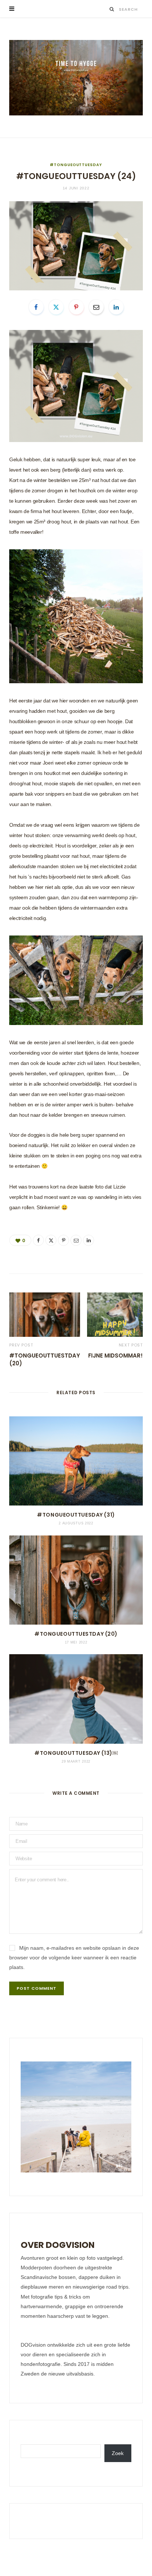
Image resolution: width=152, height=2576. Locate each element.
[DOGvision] (76, 78)
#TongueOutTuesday (76, 165)
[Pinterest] (76, 307)
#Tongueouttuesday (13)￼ (76, 1753)
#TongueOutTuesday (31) (76, 1515)
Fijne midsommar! (115, 1356)
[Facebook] (36, 307)
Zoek (118, 2453)
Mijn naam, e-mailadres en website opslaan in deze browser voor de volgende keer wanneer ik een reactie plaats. (74, 1958)
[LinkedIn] (116, 307)
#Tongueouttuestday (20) (76, 1634)
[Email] (96, 307)
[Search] (112, 9)
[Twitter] (56, 307)
